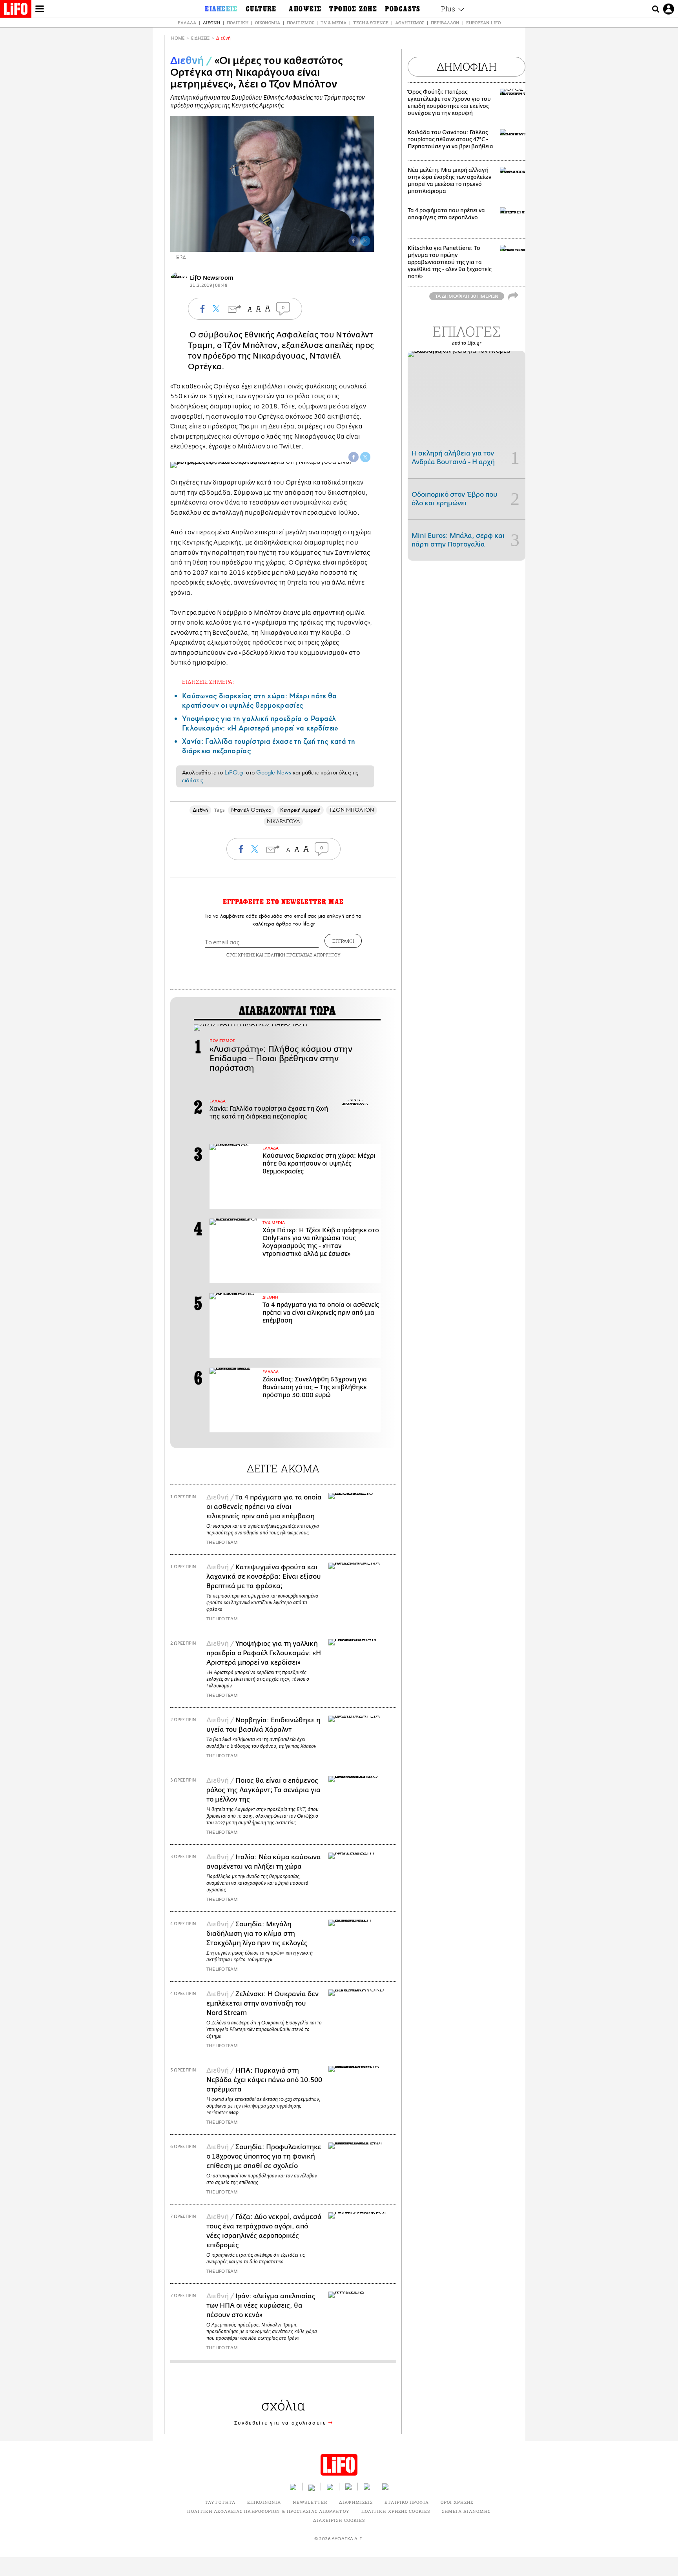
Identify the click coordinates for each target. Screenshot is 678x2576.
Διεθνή (211, 23)
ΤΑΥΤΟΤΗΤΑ (220, 2502)
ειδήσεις (193, 780)
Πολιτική (238, 23)
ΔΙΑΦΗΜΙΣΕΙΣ (356, 2502)
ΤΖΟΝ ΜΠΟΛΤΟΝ (352, 810)
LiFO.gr (234, 772)
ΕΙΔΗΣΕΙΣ (200, 38)
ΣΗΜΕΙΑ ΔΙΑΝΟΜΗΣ (466, 2511)
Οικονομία (268, 23)
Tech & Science (371, 23)
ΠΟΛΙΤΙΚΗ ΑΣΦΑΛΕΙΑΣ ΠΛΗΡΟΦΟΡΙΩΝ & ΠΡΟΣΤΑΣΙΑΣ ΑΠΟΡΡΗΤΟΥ (268, 2511)
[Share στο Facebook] (354, 457)
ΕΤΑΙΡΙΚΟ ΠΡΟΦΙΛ (407, 2502)
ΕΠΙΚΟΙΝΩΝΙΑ (264, 2502)
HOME (178, 38)
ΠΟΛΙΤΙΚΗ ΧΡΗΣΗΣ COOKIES (396, 2511)
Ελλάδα (187, 23)
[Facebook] (354, 241)
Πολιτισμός (300, 23)
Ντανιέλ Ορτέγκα (251, 810)
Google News (274, 772)
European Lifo (483, 23)
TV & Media (334, 23)
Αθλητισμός (410, 23)
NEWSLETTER (310, 2502)
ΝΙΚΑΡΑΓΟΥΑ (283, 821)
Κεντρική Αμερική (300, 810)
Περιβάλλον (445, 23)
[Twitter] (365, 241)
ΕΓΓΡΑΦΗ (343, 941)
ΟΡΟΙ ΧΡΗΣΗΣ (241, 955)
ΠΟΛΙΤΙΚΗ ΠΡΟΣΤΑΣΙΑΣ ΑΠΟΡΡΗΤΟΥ (303, 955)
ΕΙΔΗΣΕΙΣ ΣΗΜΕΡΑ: (208, 682)
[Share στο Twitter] (365, 457)
